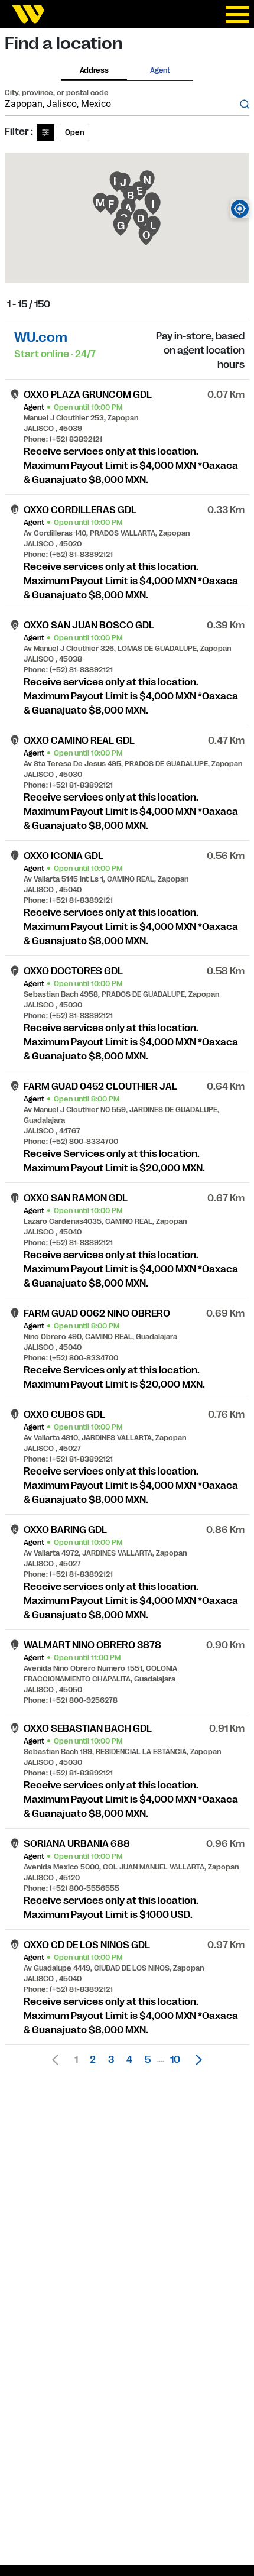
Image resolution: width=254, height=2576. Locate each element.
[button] (196, 2060)
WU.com (41, 337)
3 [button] (111, 2060)
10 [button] (175, 2060)
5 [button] (148, 2060)
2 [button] (93, 2060)
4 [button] (129, 2060)
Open (74, 132)
